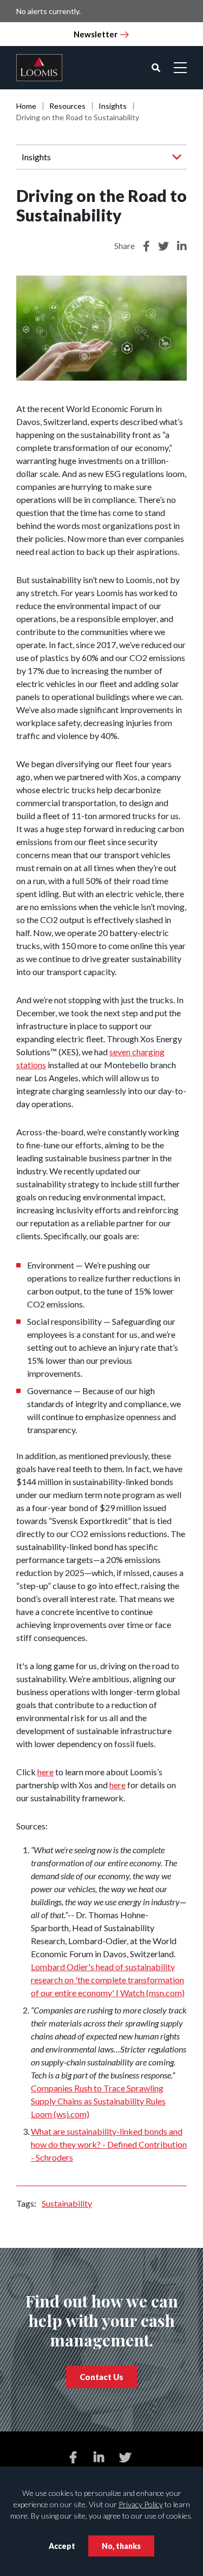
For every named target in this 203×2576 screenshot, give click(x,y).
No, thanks (121, 2546)
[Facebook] (73, 2457)
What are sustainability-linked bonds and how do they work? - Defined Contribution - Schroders (109, 2144)
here (45, 1772)
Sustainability (67, 2203)
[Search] (156, 68)
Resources (67, 106)
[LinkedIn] (99, 2457)
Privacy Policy (141, 2504)
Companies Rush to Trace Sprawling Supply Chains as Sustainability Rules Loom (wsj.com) (98, 2101)
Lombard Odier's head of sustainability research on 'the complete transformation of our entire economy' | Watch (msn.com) (108, 1980)
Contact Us (101, 2377)
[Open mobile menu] (180, 68)
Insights (113, 106)
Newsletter (96, 34)
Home (26, 106)
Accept (62, 2546)
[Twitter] (125, 2457)
